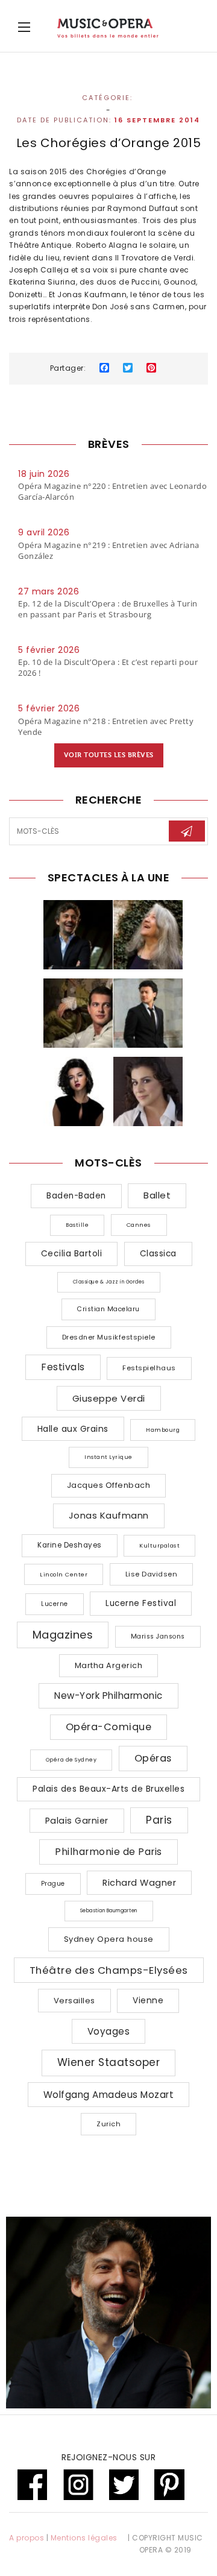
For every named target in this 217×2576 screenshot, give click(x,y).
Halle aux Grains (73, 1429)
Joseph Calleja (39, 270)
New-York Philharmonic (108, 1696)
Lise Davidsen (152, 1574)
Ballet (157, 1195)
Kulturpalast (159, 1545)
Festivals (63, 1367)
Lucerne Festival (141, 1603)
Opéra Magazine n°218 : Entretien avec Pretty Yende (106, 726)
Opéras (153, 1758)
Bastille (77, 1225)
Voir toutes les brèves (109, 755)
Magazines (63, 1635)
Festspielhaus (149, 1368)
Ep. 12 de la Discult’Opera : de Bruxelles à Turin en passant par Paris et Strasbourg (108, 609)
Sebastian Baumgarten (109, 1911)
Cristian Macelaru (108, 1309)
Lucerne (55, 1604)
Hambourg (163, 1430)
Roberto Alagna (107, 245)
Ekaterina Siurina (42, 282)
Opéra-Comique (109, 1727)
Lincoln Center (64, 1574)
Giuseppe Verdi (109, 1398)
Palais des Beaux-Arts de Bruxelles (108, 1789)
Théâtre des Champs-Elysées (109, 1970)
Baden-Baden (76, 1196)
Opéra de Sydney (71, 1760)
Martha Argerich (109, 1665)
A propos (27, 2538)
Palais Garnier (77, 1821)
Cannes (139, 1225)
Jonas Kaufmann (92, 294)
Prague (53, 1884)
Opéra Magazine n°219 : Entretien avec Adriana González (109, 550)
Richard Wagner (139, 1883)
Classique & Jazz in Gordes (109, 1282)
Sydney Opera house (109, 1939)
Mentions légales (84, 2538)
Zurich (108, 2124)
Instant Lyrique (108, 1457)
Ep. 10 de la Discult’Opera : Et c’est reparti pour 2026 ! (108, 667)
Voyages (109, 2031)
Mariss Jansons (158, 1636)
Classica (158, 1254)
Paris (159, 1820)
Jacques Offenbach (109, 1485)
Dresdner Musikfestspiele (109, 1337)
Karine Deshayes (70, 1545)
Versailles (74, 2001)
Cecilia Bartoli (72, 1254)
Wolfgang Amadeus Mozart (109, 2095)
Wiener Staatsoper (109, 2062)
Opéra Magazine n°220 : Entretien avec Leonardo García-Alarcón (112, 491)
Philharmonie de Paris (108, 1852)
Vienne (148, 2000)
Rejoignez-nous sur (108, 2457)
